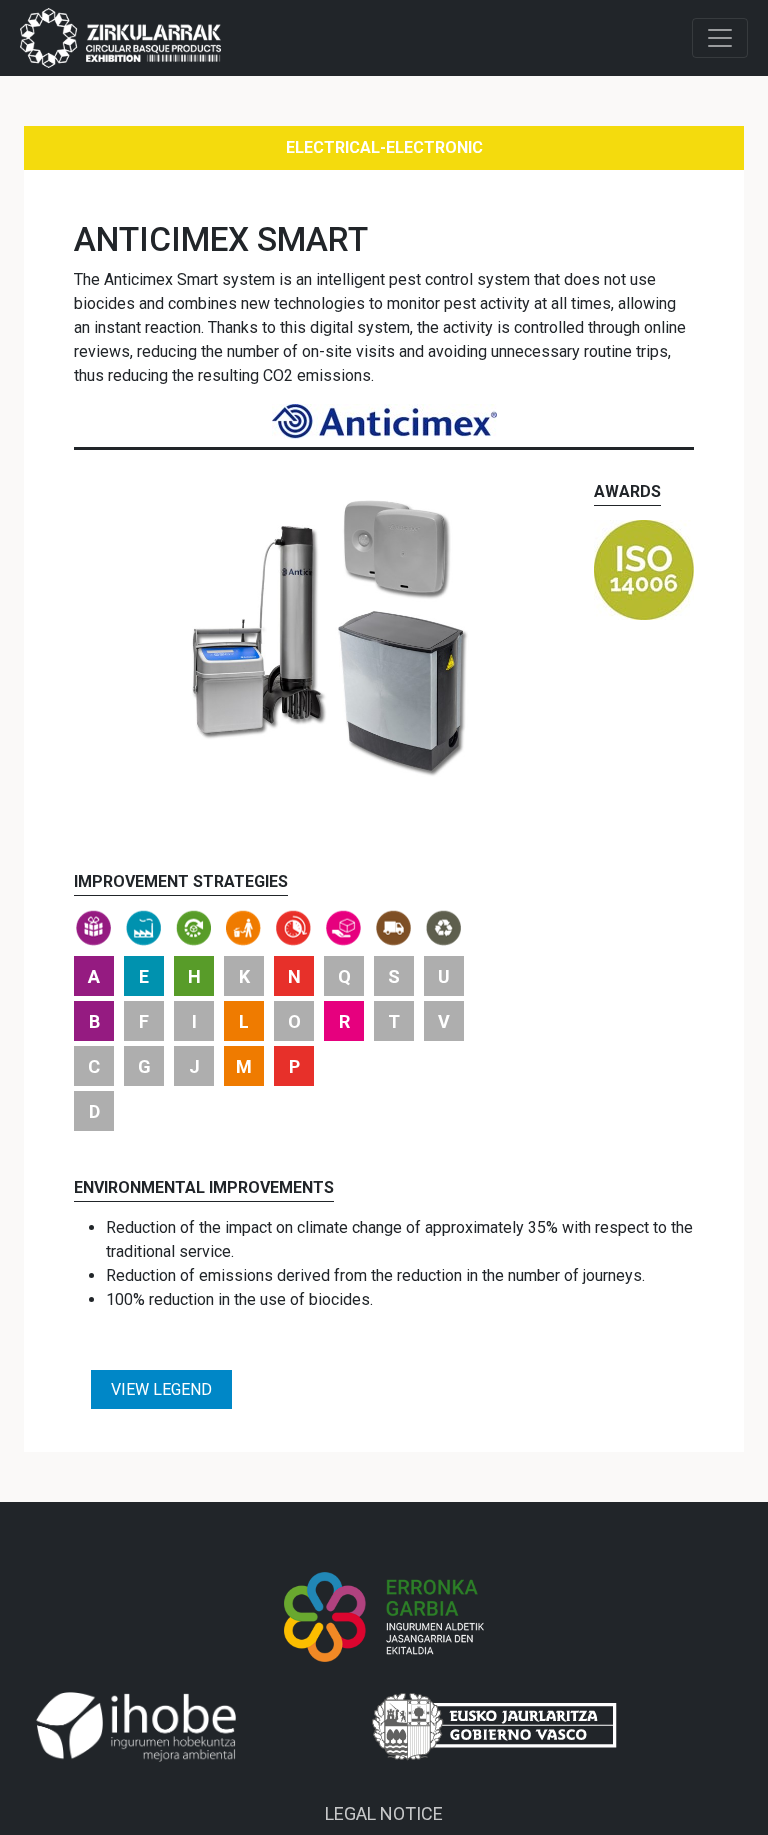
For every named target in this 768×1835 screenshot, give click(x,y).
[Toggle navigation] (720, 38)
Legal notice (384, 1813)
